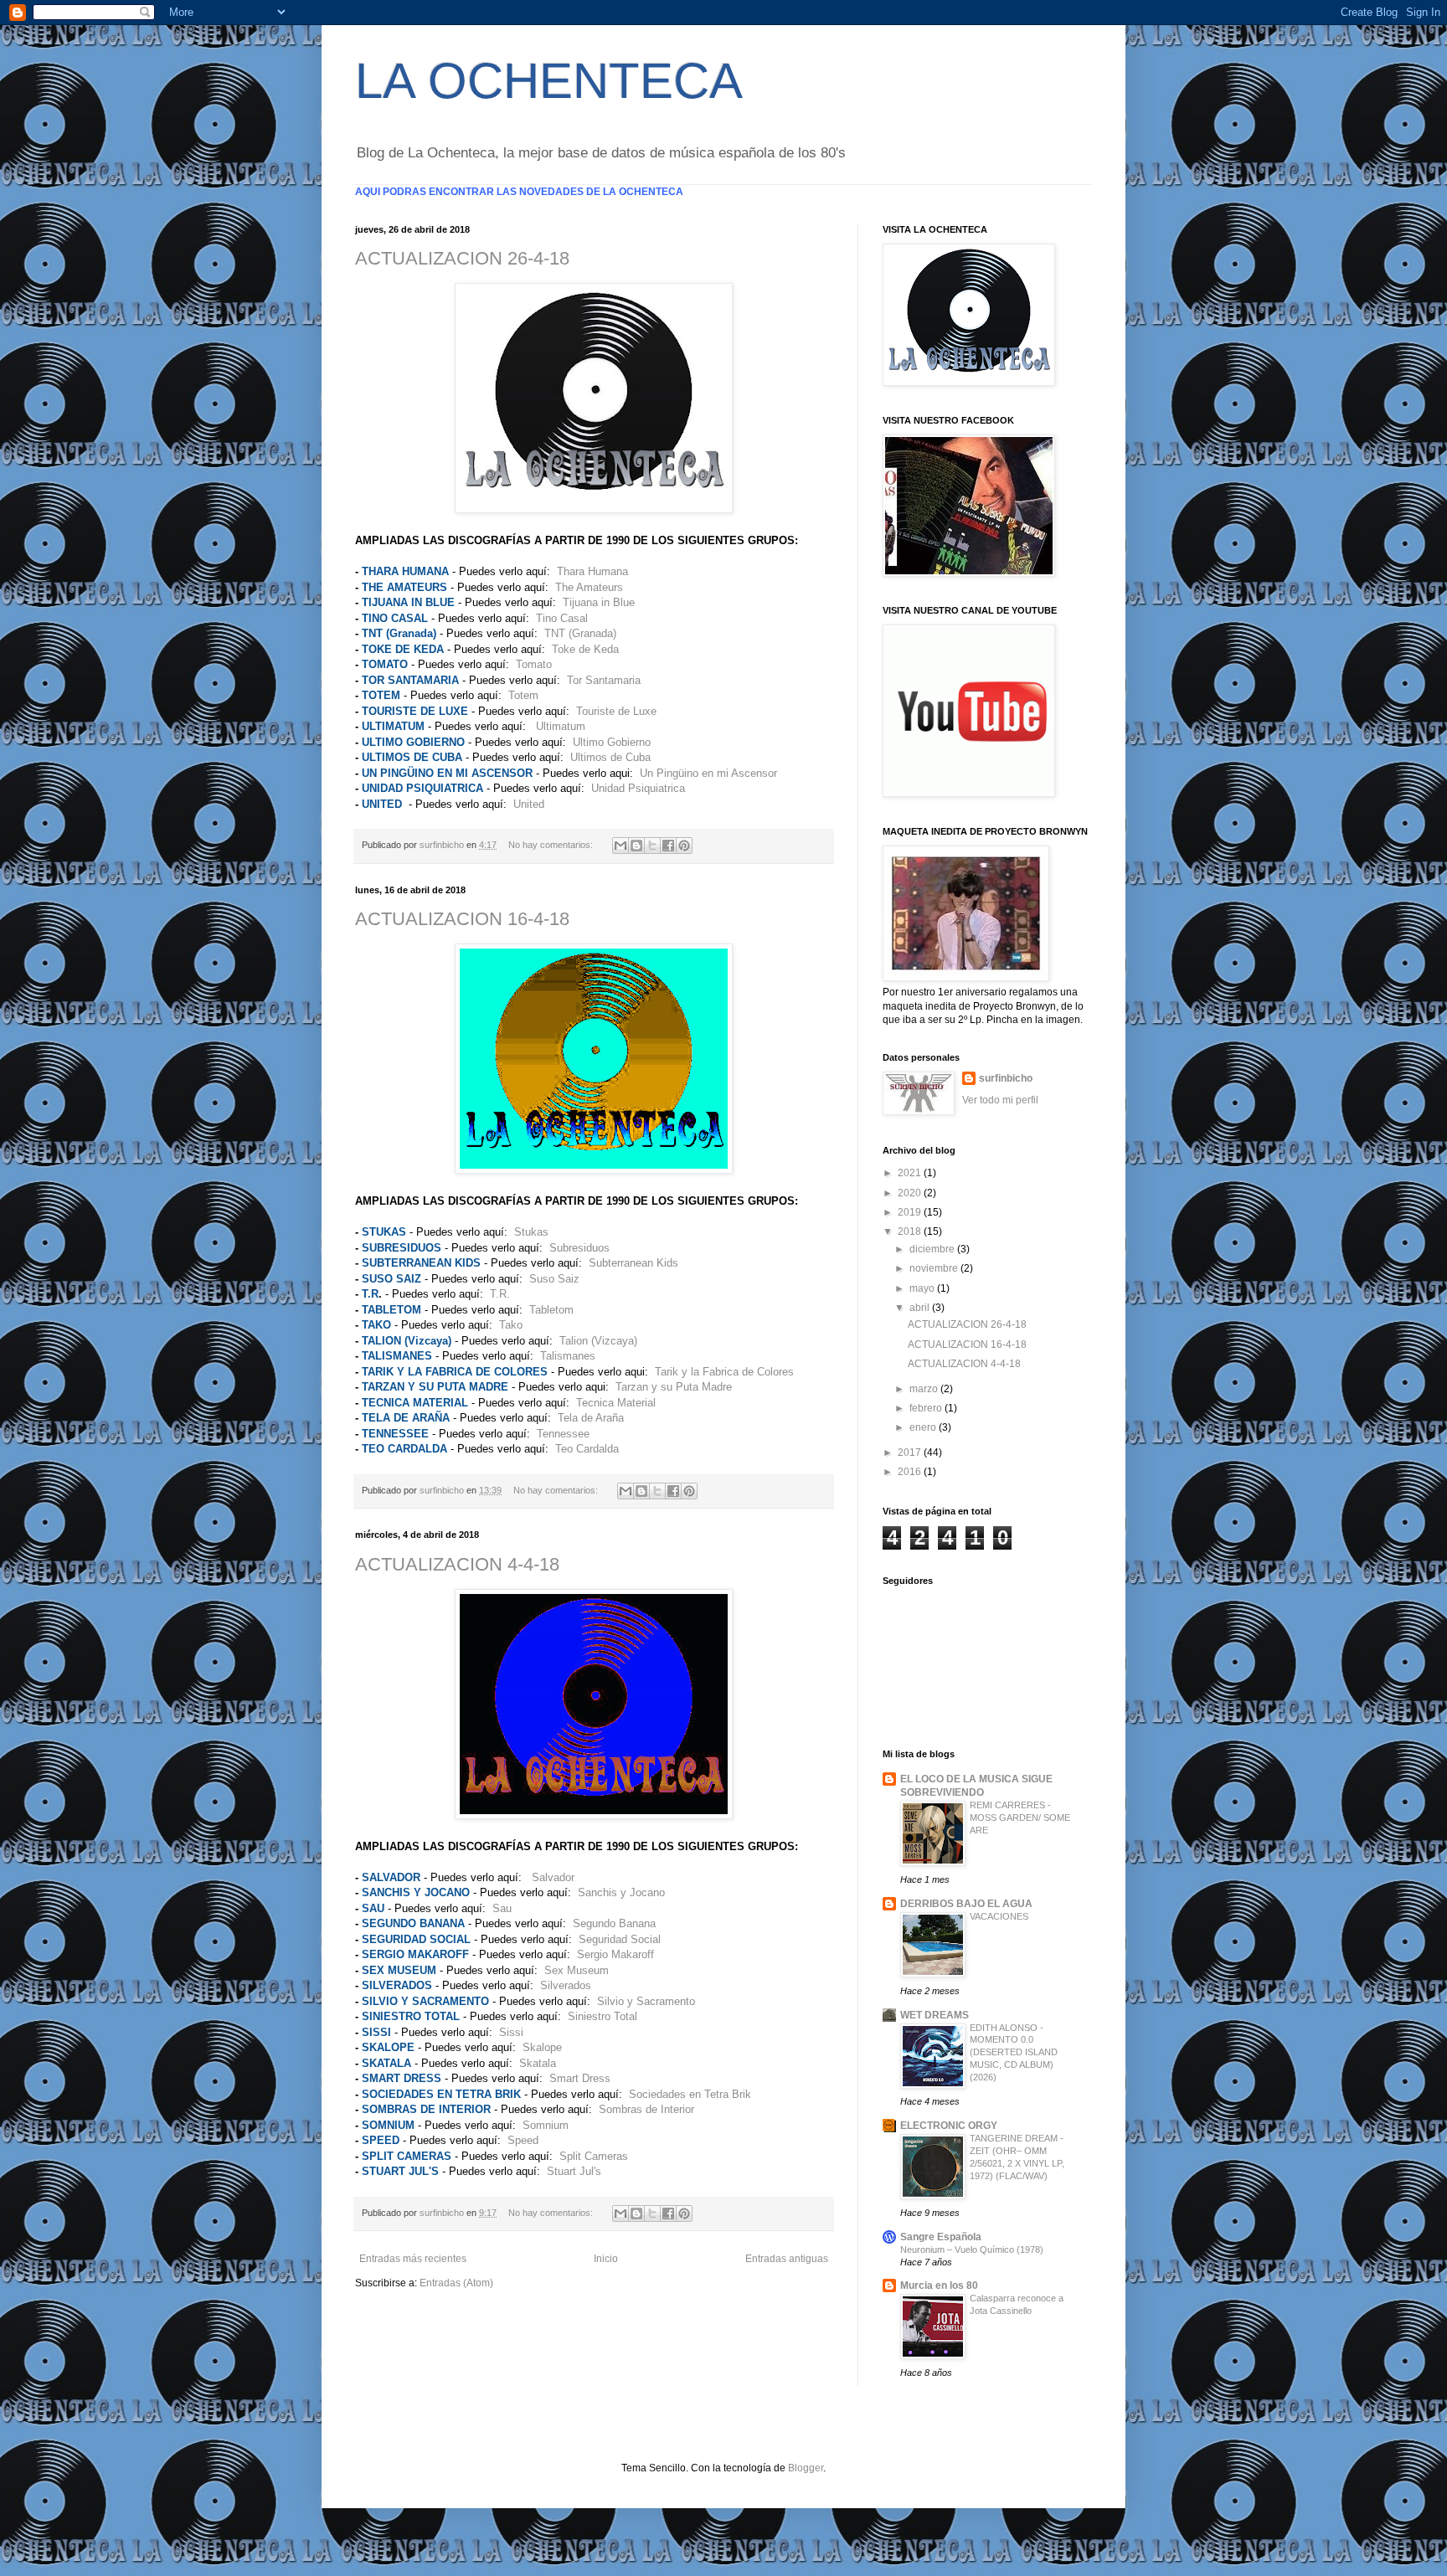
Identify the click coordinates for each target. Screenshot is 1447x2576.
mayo (923, 1288)
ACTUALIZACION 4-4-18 (457, 1564)
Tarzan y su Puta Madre (674, 1387)
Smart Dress (580, 2078)
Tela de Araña (591, 1418)
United (529, 804)
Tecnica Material (616, 1403)
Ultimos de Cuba (610, 757)
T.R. (500, 1294)
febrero (927, 1408)
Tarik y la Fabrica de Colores (724, 1372)
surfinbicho (1006, 1078)
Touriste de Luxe (616, 711)
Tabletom (551, 1310)
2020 (911, 1193)
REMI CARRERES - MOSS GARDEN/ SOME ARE (1020, 1818)
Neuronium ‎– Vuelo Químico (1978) (972, 2250)
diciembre (933, 1249)
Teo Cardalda (587, 1449)
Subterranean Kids (633, 1263)
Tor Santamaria (604, 680)
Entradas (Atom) (456, 2283)
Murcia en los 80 (939, 2285)
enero (924, 1427)
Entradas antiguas (787, 2259)
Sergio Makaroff (615, 1954)
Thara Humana (592, 571)
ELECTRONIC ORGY (949, 2126)
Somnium (546, 2125)
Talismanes (568, 1356)
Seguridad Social (620, 1939)
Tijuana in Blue (599, 602)
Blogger (806, 2468)
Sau (502, 1908)
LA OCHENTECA (549, 81)
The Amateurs (589, 587)
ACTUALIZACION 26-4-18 (462, 258)
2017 (911, 1453)
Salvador (553, 1877)
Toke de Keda (585, 649)
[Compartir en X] (652, 846)
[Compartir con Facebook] (668, 846)
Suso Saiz (554, 1279)
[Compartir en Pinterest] (684, 846)
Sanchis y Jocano (621, 1892)
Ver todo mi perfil (1000, 1100)
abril (921, 1308)
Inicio (606, 2259)
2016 (911, 1472)
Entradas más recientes (413, 2259)
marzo (925, 1389)
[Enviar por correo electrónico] (621, 846)
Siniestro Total (602, 2016)
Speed (523, 2140)
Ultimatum (561, 726)
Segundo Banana (614, 1923)
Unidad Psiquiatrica (638, 788)
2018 (911, 1231)
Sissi (511, 2032)
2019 (911, 1212)
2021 (911, 1173)
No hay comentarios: (552, 845)
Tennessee (563, 1434)
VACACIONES (999, 1916)
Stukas (531, 1232)
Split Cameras (594, 2156)
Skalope (542, 2047)
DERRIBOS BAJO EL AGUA (966, 1904)
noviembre (935, 1268)
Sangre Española (941, 2237)
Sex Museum (577, 1970)
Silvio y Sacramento (646, 2001)
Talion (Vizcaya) (598, 1341)
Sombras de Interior (646, 2109)
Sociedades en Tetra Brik (690, 2094)
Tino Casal (562, 618)
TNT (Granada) (580, 633)
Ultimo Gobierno (612, 742)
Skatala (538, 2063)
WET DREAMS (935, 2015)
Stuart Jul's (574, 2171)
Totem (523, 695)
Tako (511, 1325)
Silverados (566, 1985)
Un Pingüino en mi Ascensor (708, 773)
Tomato (534, 664)
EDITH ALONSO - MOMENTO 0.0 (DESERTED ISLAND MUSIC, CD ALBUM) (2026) (1014, 2052)
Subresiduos (579, 1248)
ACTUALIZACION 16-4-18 (462, 919)
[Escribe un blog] (636, 846)
